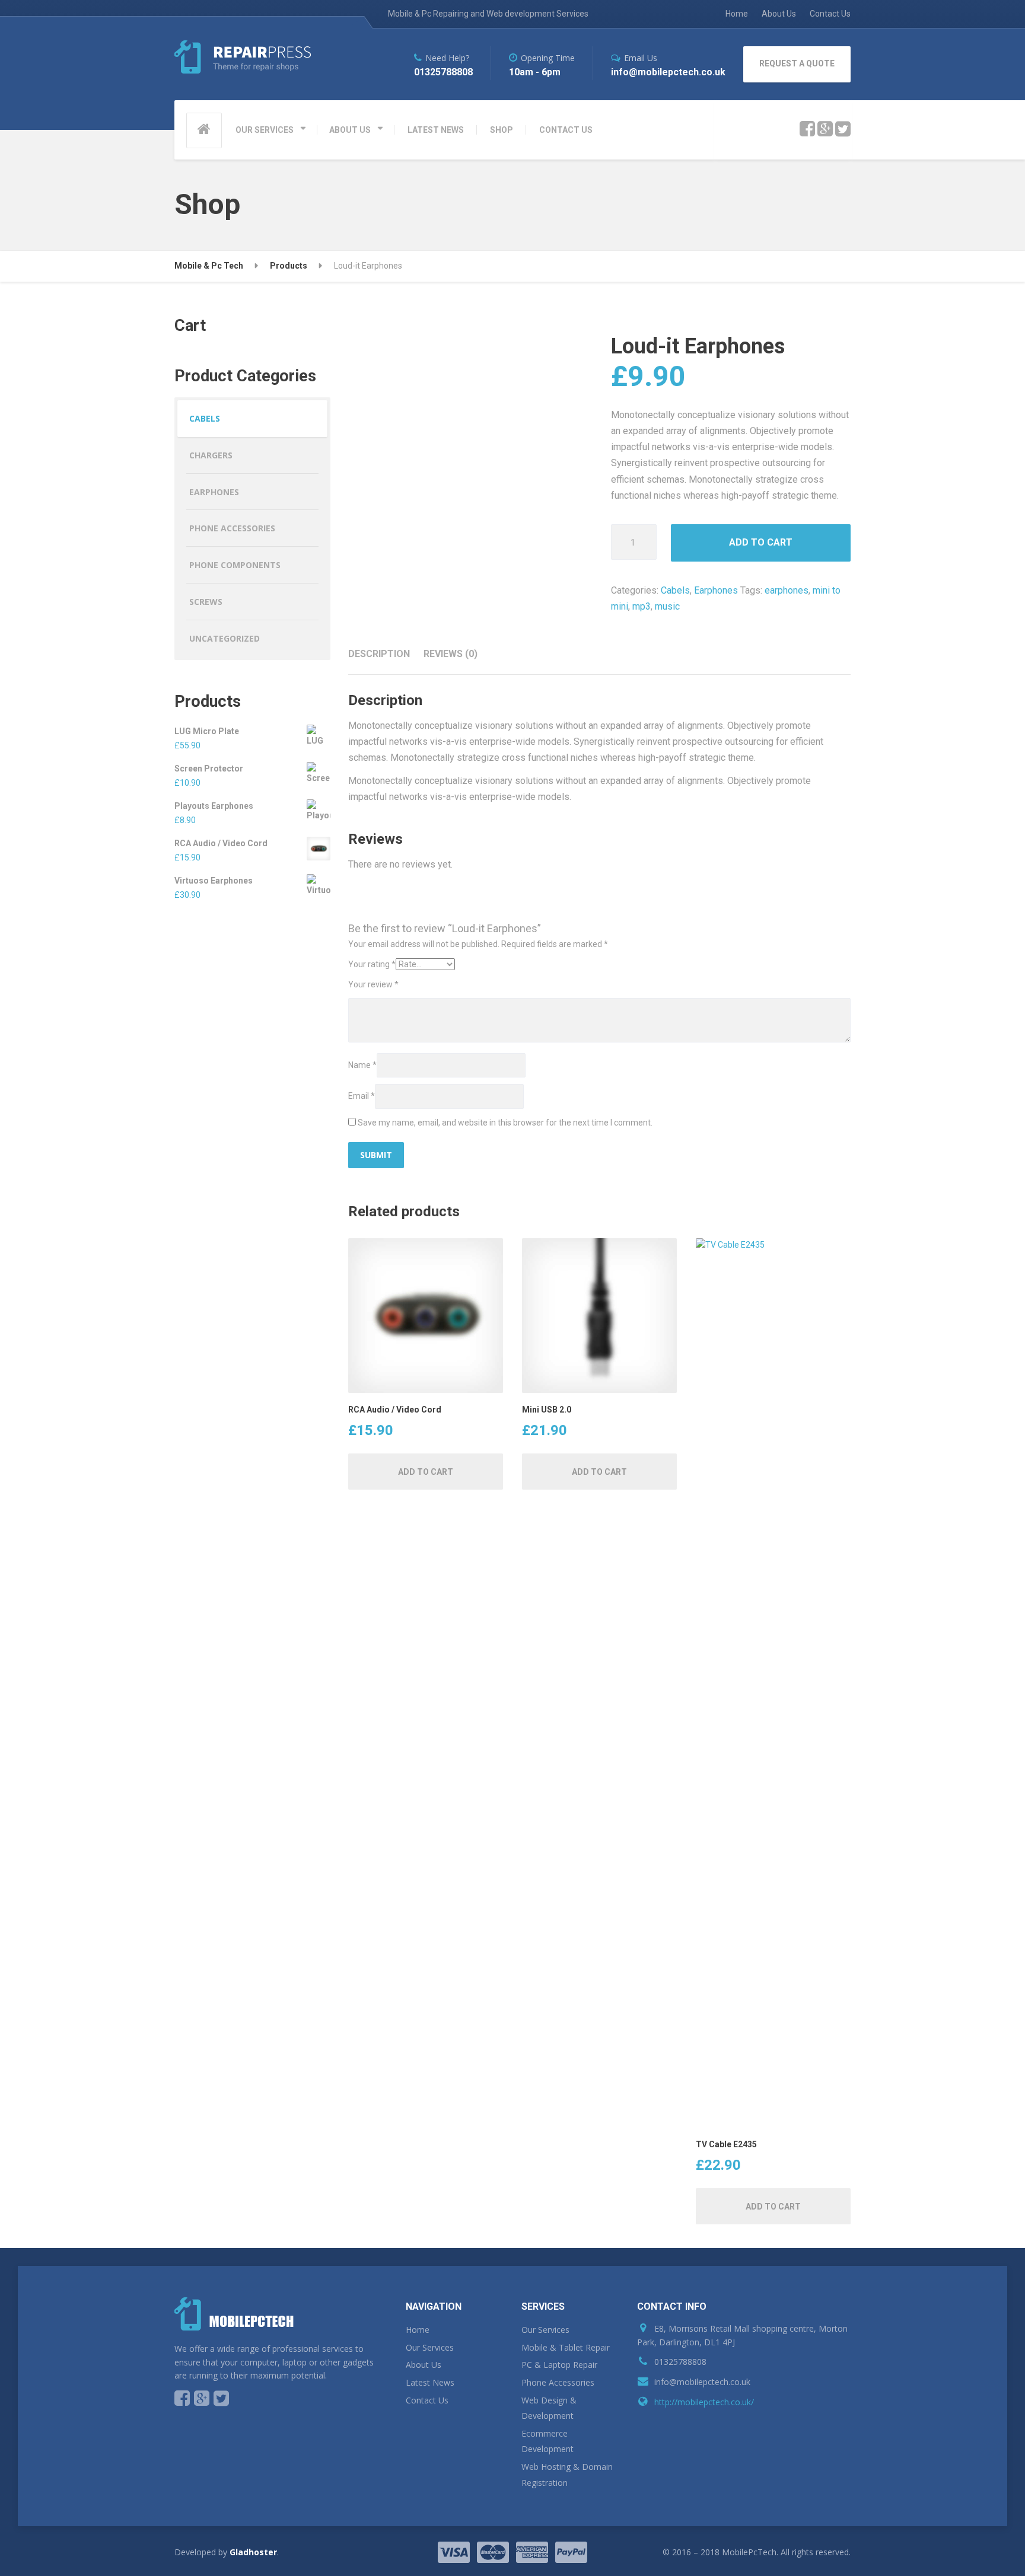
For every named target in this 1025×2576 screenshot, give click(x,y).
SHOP (502, 130)
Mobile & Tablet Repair (566, 2347)
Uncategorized (225, 638)
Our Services (430, 2347)
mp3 (642, 606)
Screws (206, 602)
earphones (787, 590)
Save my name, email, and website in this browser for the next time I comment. (505, 1123)
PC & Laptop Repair (559, 2365)
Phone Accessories (232, 528)
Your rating (372, 964)
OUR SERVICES (265, 130)
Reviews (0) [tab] (451, 654)
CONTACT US (566, 130)
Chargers (211, 455)
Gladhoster (253, 2552)
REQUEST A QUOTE (797, 63)
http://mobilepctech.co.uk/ (704, 2402)
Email (362, 1096)
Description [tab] (379, 654)
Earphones (716, 590)
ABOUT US (350, 130)
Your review (373, 984)
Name (362, 1065)
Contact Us (830, 14)
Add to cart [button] (426, 1472)
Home (737, 14)
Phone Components (235, 565)
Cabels (675, 590)
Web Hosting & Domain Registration (567, 2475)
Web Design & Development (549, 2408)
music (667, 606)
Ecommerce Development (547, 2441)
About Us (779, 14)
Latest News (430, 2382)
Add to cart (761, 542)
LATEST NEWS (436, 130)
